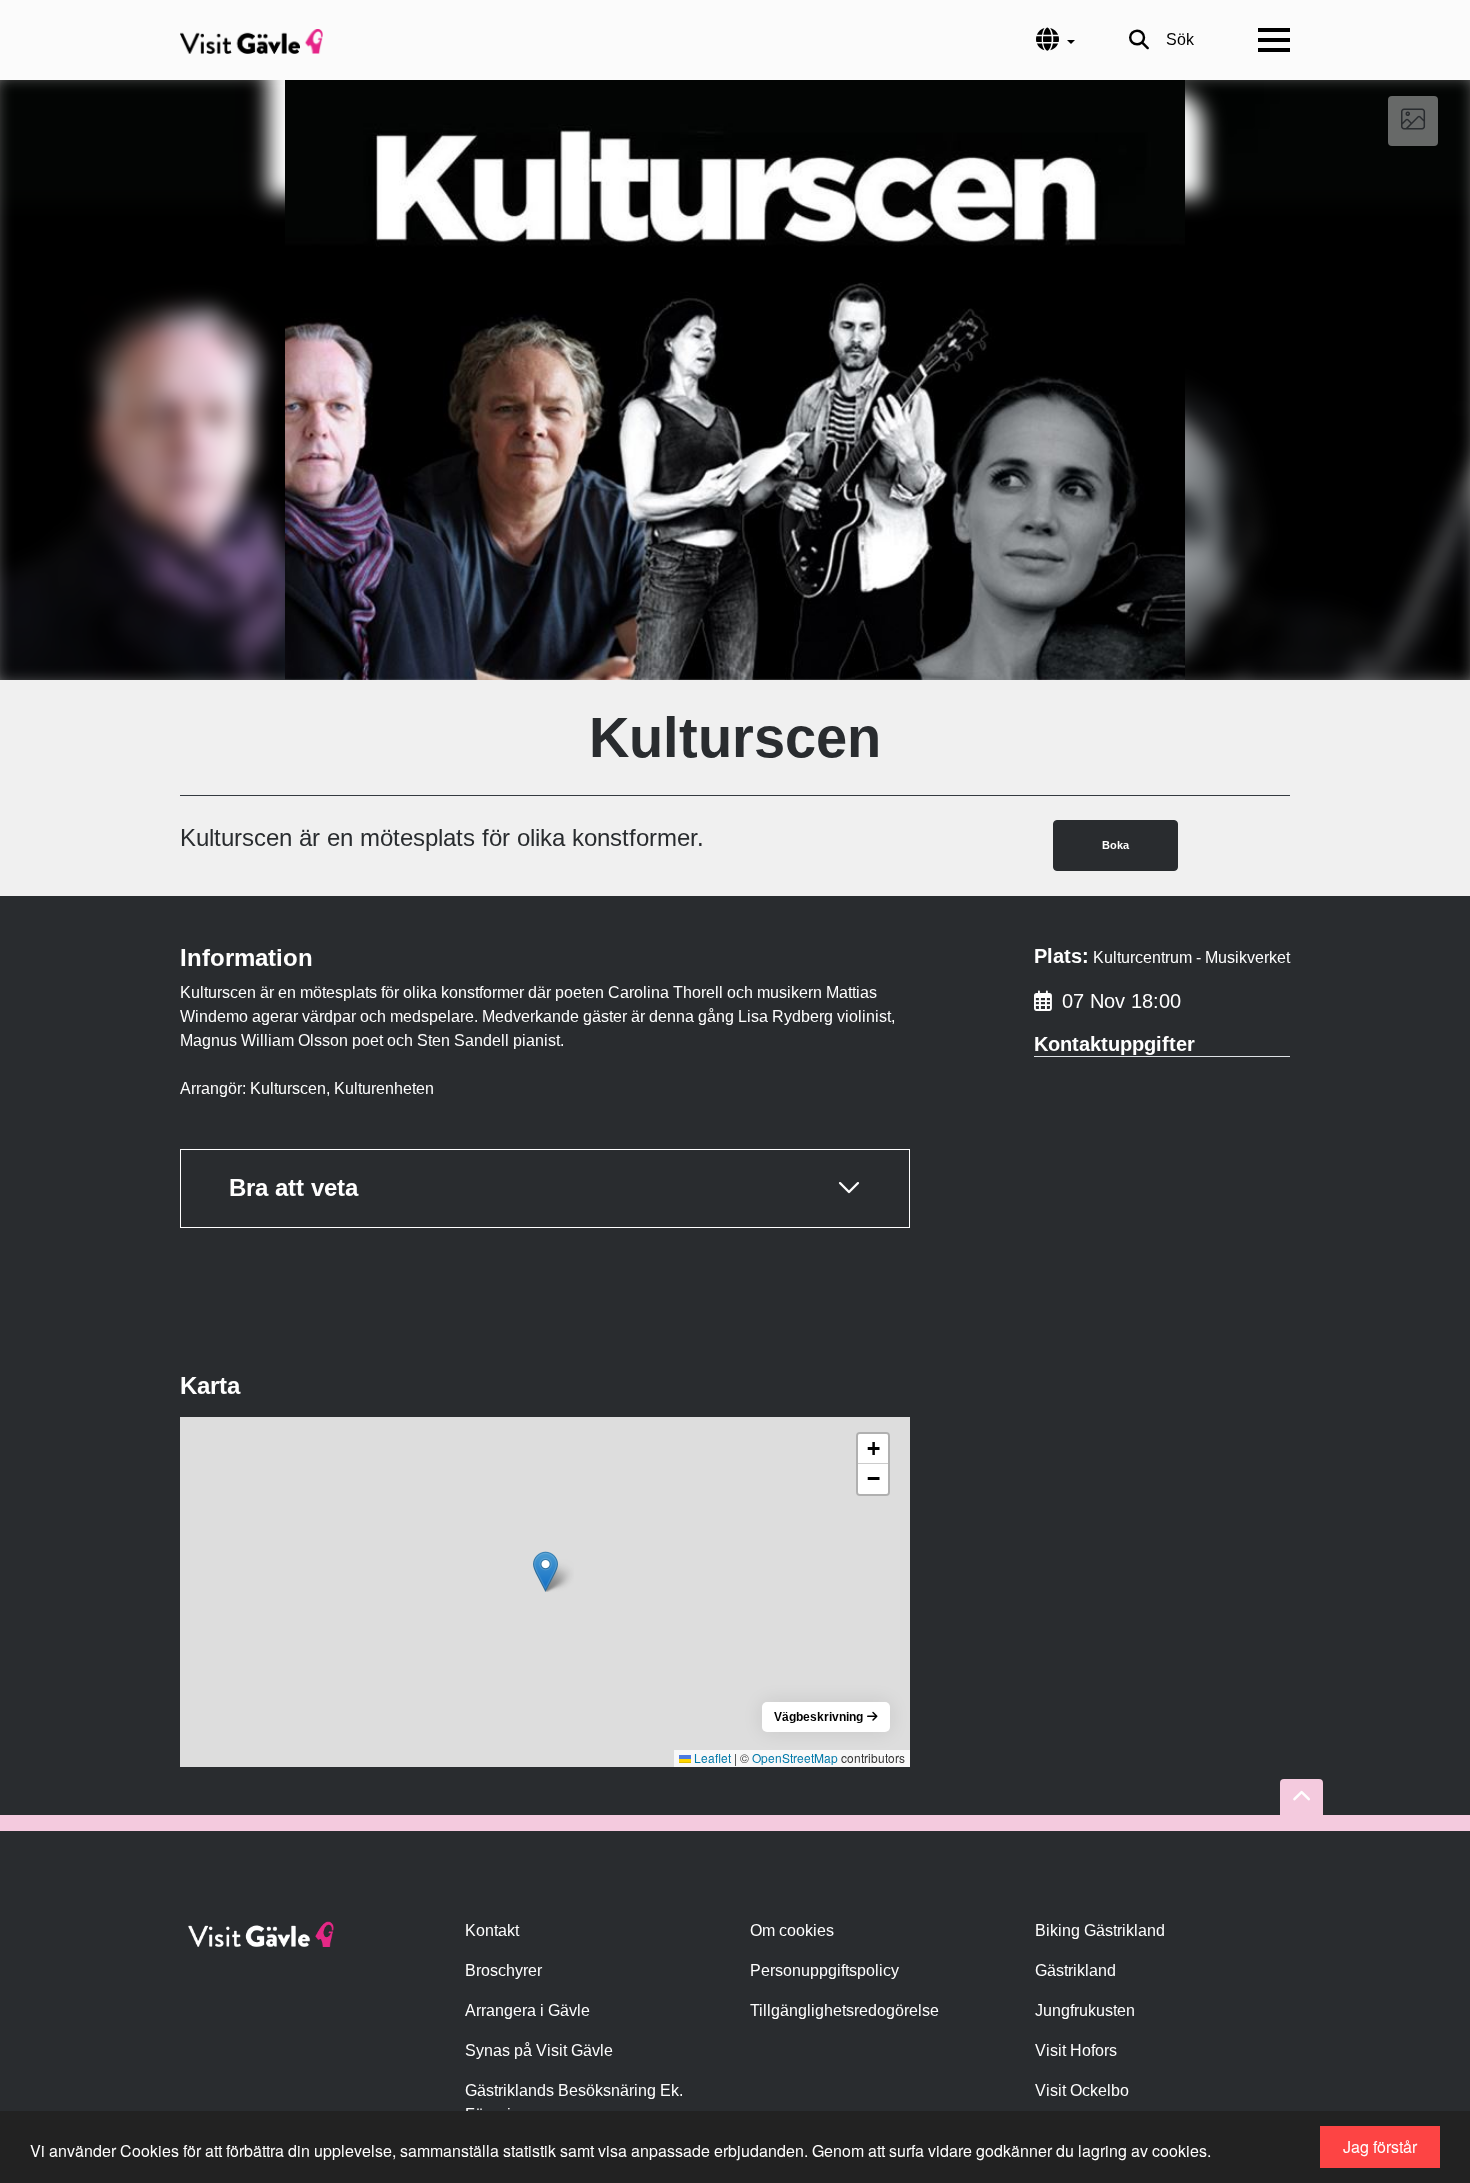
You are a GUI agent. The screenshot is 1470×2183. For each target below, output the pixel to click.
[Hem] (251, 40)
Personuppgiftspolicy (824, 1970)
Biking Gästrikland (1100, 1930)
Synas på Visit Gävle (539, 2050)
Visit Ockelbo (1082, 2090)
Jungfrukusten (1085, 2010)
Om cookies (792, 1930)
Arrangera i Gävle (527, 2010)
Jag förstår (1380, 2146)
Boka (1115, 845)
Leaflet (711, 1757)
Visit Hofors (1076, 2050)
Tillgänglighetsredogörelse (844, 2010)
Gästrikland (1075, 1970)
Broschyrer (503, 1970)
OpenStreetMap (795, 1757)
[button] (545, 1571)
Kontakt (492, 1930)
